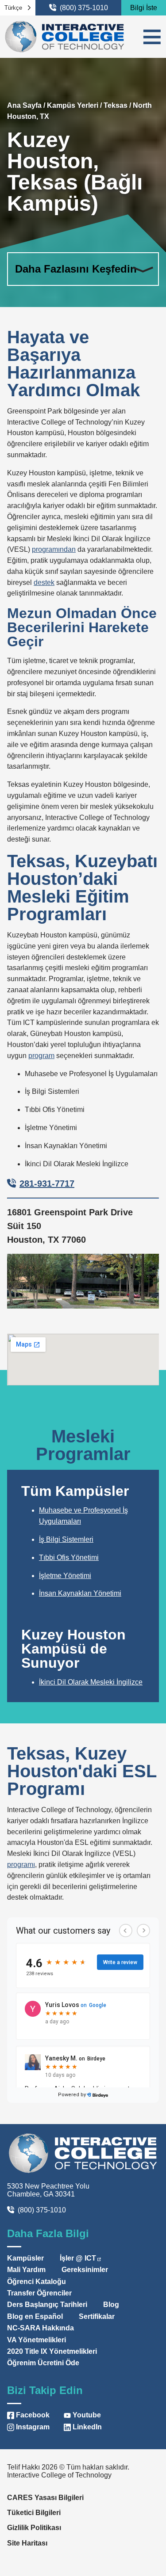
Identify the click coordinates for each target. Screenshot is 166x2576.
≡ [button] (152, 37)
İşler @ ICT (78, 2258)
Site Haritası (27, 2543)
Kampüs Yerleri (73, 105)
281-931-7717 (47, 1184)
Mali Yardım (26, 2270)
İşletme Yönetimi (65, 1576)
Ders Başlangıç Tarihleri (47, 2305)
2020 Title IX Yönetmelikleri (52, 2351)
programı (21, 1865)
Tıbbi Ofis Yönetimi (69, 1557)
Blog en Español (35, 2316)
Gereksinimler (85, 2270)
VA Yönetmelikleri (37, 2340)
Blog (111, 2305)
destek (44, 582)
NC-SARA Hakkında (41, 2328)
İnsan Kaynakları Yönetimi (80, 1593)
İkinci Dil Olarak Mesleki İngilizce (91, 1682)
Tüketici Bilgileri (34, 2513)
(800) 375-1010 (84, 8)
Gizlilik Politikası (34, 2528)
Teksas (116, 105)
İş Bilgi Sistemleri (66, 1539)
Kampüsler (25, 2258)
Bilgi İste (144, 8)
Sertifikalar (97, 2316)
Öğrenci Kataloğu (37, 2282)
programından (54, 549)
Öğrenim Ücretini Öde (43, 2363)
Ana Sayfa (24, 105)
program (41, 1056)
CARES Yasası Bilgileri (45, 2498)
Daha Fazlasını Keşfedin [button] (76, 269)
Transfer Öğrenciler (39, 2293)
